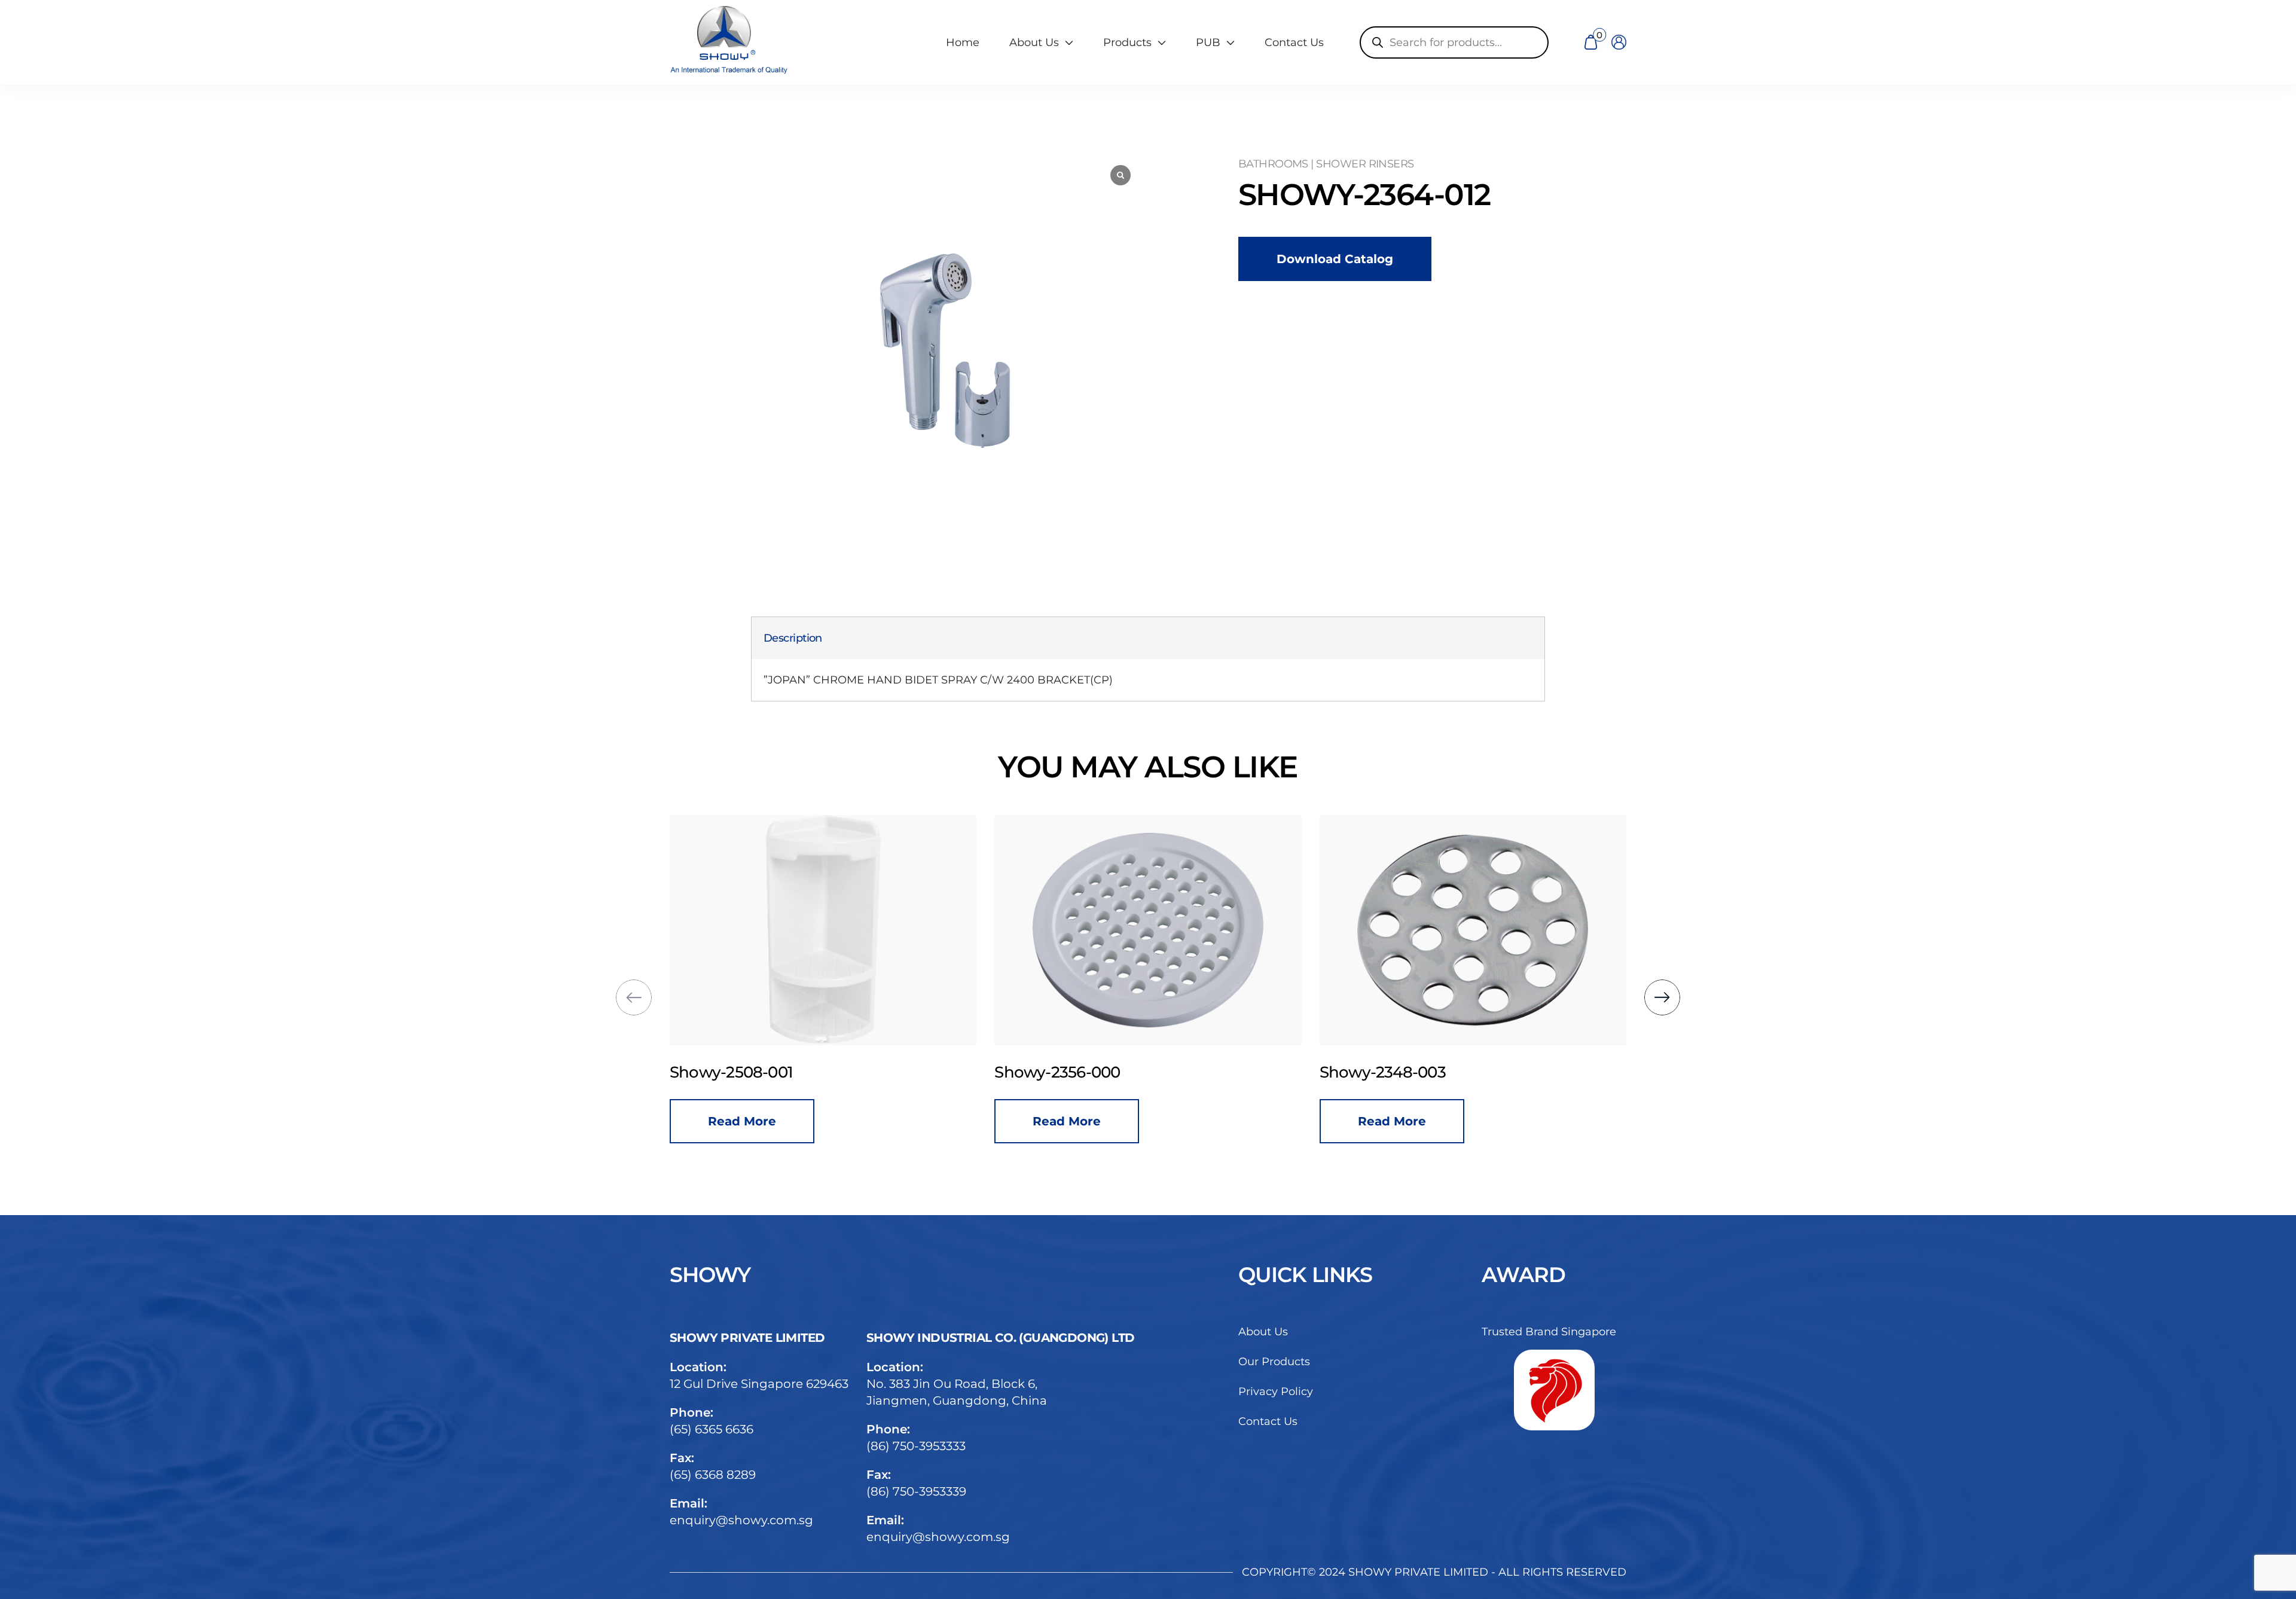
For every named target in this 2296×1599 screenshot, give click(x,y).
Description (793, 638)
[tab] (793, 638)
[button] (634, 997)
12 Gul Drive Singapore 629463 (759, 1384)
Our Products (1274, 1362)
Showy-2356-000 (732, 1072)
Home (963, 42)
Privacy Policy (1276, 1392)
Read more (742, 1121)
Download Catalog (1335, 259)
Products (1127, 42)
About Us (1263, 1332)
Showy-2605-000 (1383, 1072)
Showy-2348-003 (1057, 1072)
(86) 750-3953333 (916, 1446)
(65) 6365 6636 (712, 1429)
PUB (1208, 42)
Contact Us (1294, 42)
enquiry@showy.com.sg (741, 1520)
